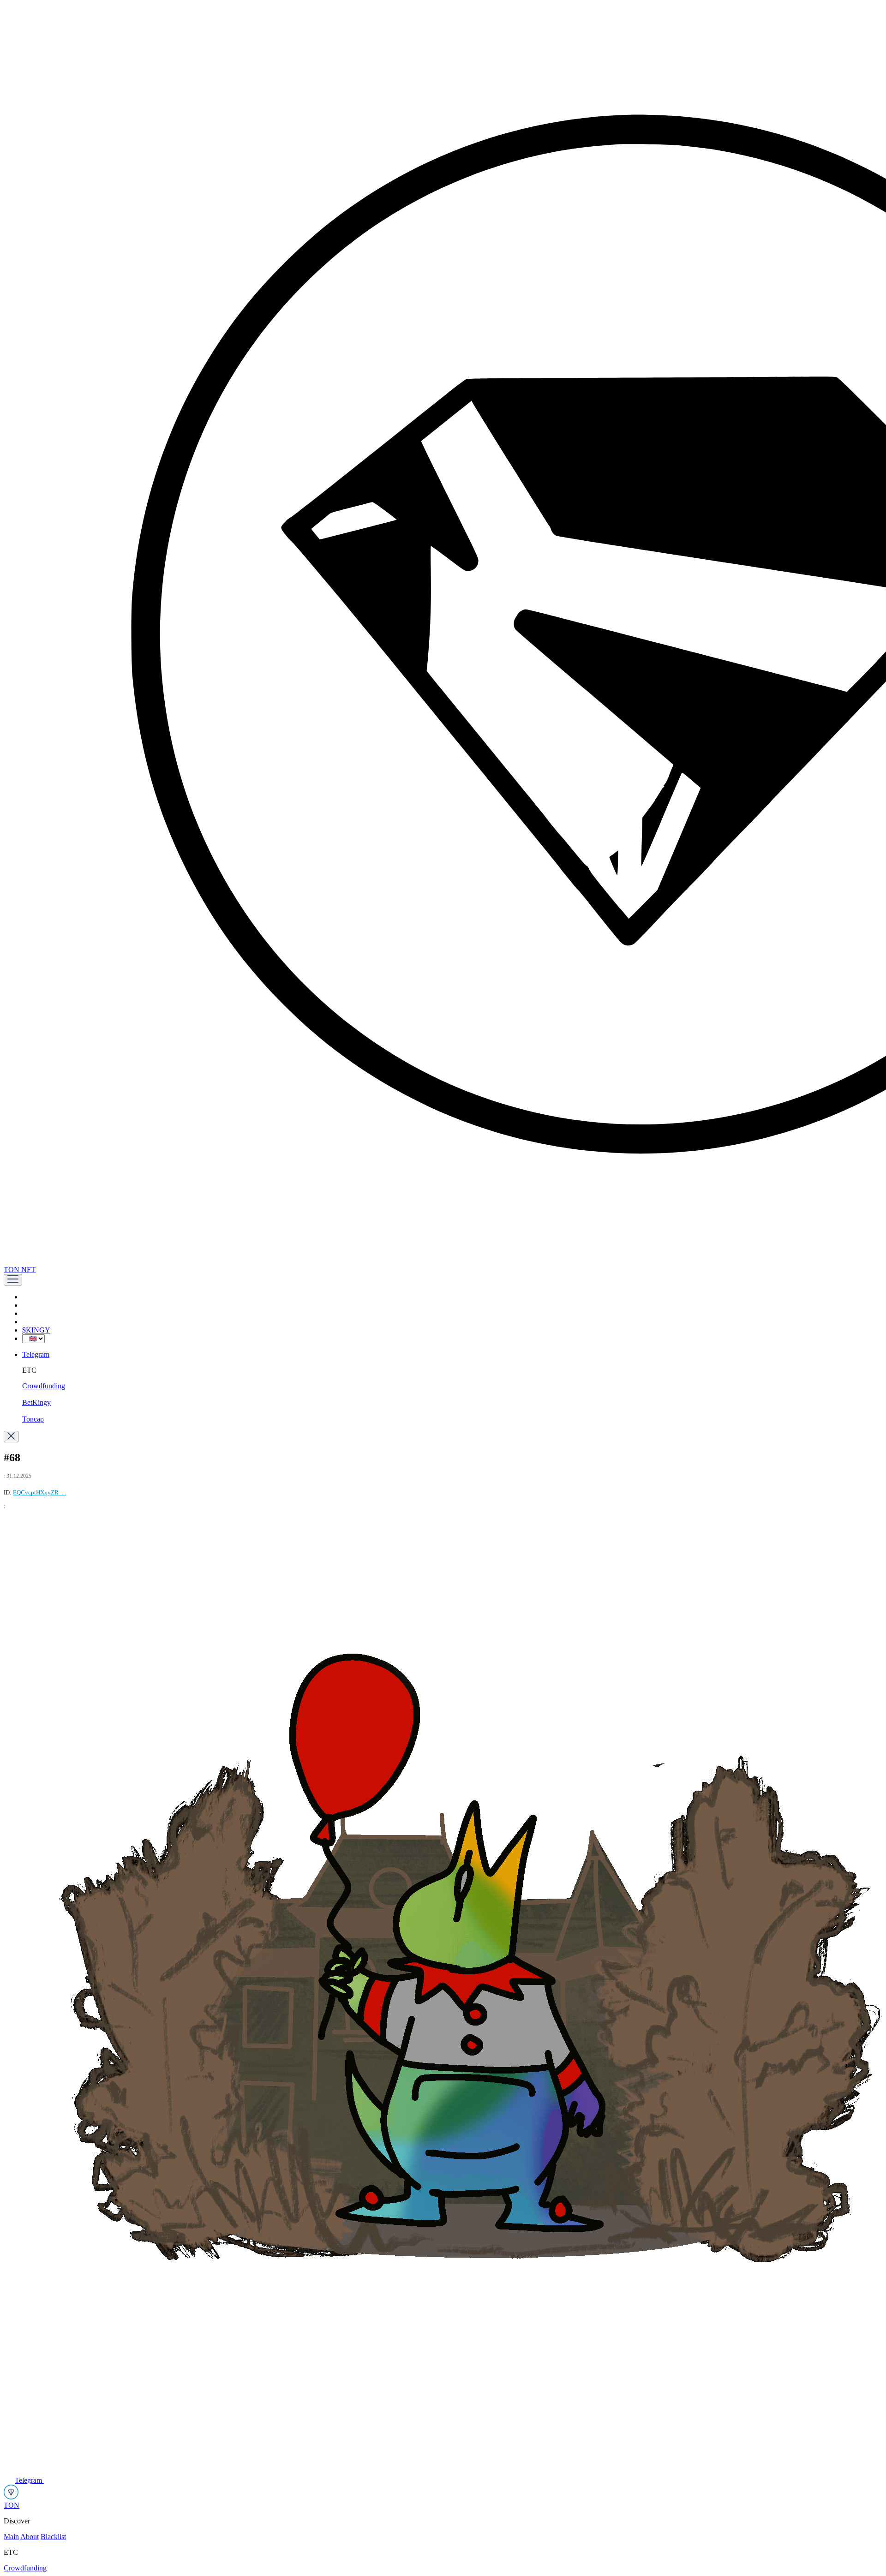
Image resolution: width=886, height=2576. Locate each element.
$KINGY (36, 1330)
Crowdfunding (44, 1386)
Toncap (33, 1419)
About (30, 2537)
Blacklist (53, 2537)
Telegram (36, 1354)
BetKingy (36, 1402)
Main (11, 2537)
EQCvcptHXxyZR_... (39, 1492)
